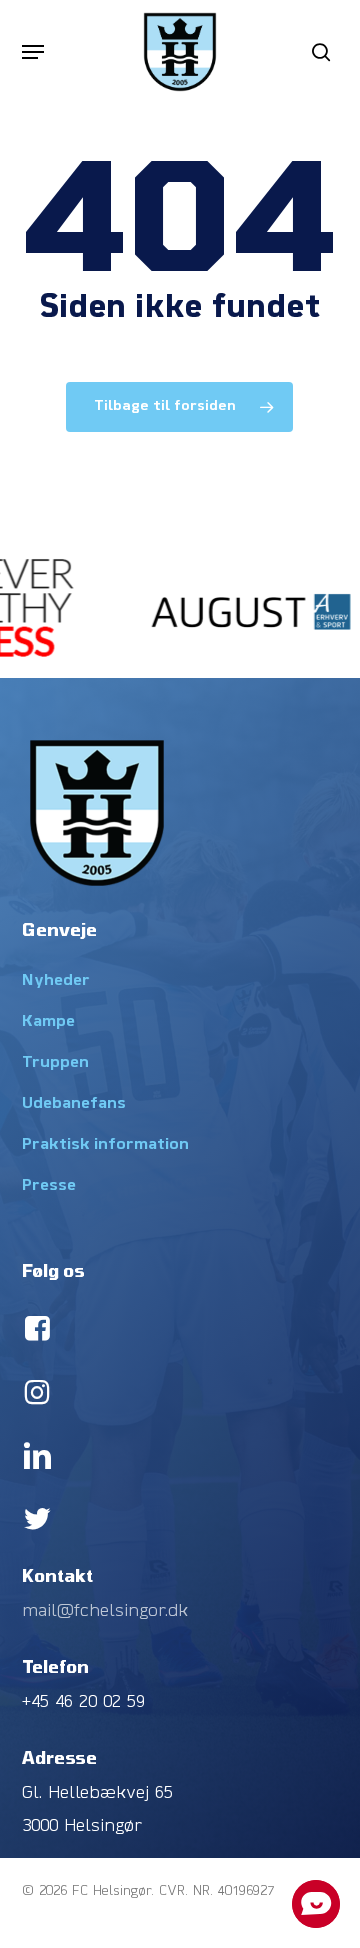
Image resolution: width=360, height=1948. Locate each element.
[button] (33, 52)
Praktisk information (105, 1145)
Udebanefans (74, 1104)
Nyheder (56, 981)
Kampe (48, 1022)
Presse (49, 1186)
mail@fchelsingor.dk (105, 1611)
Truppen (55, 1063)
